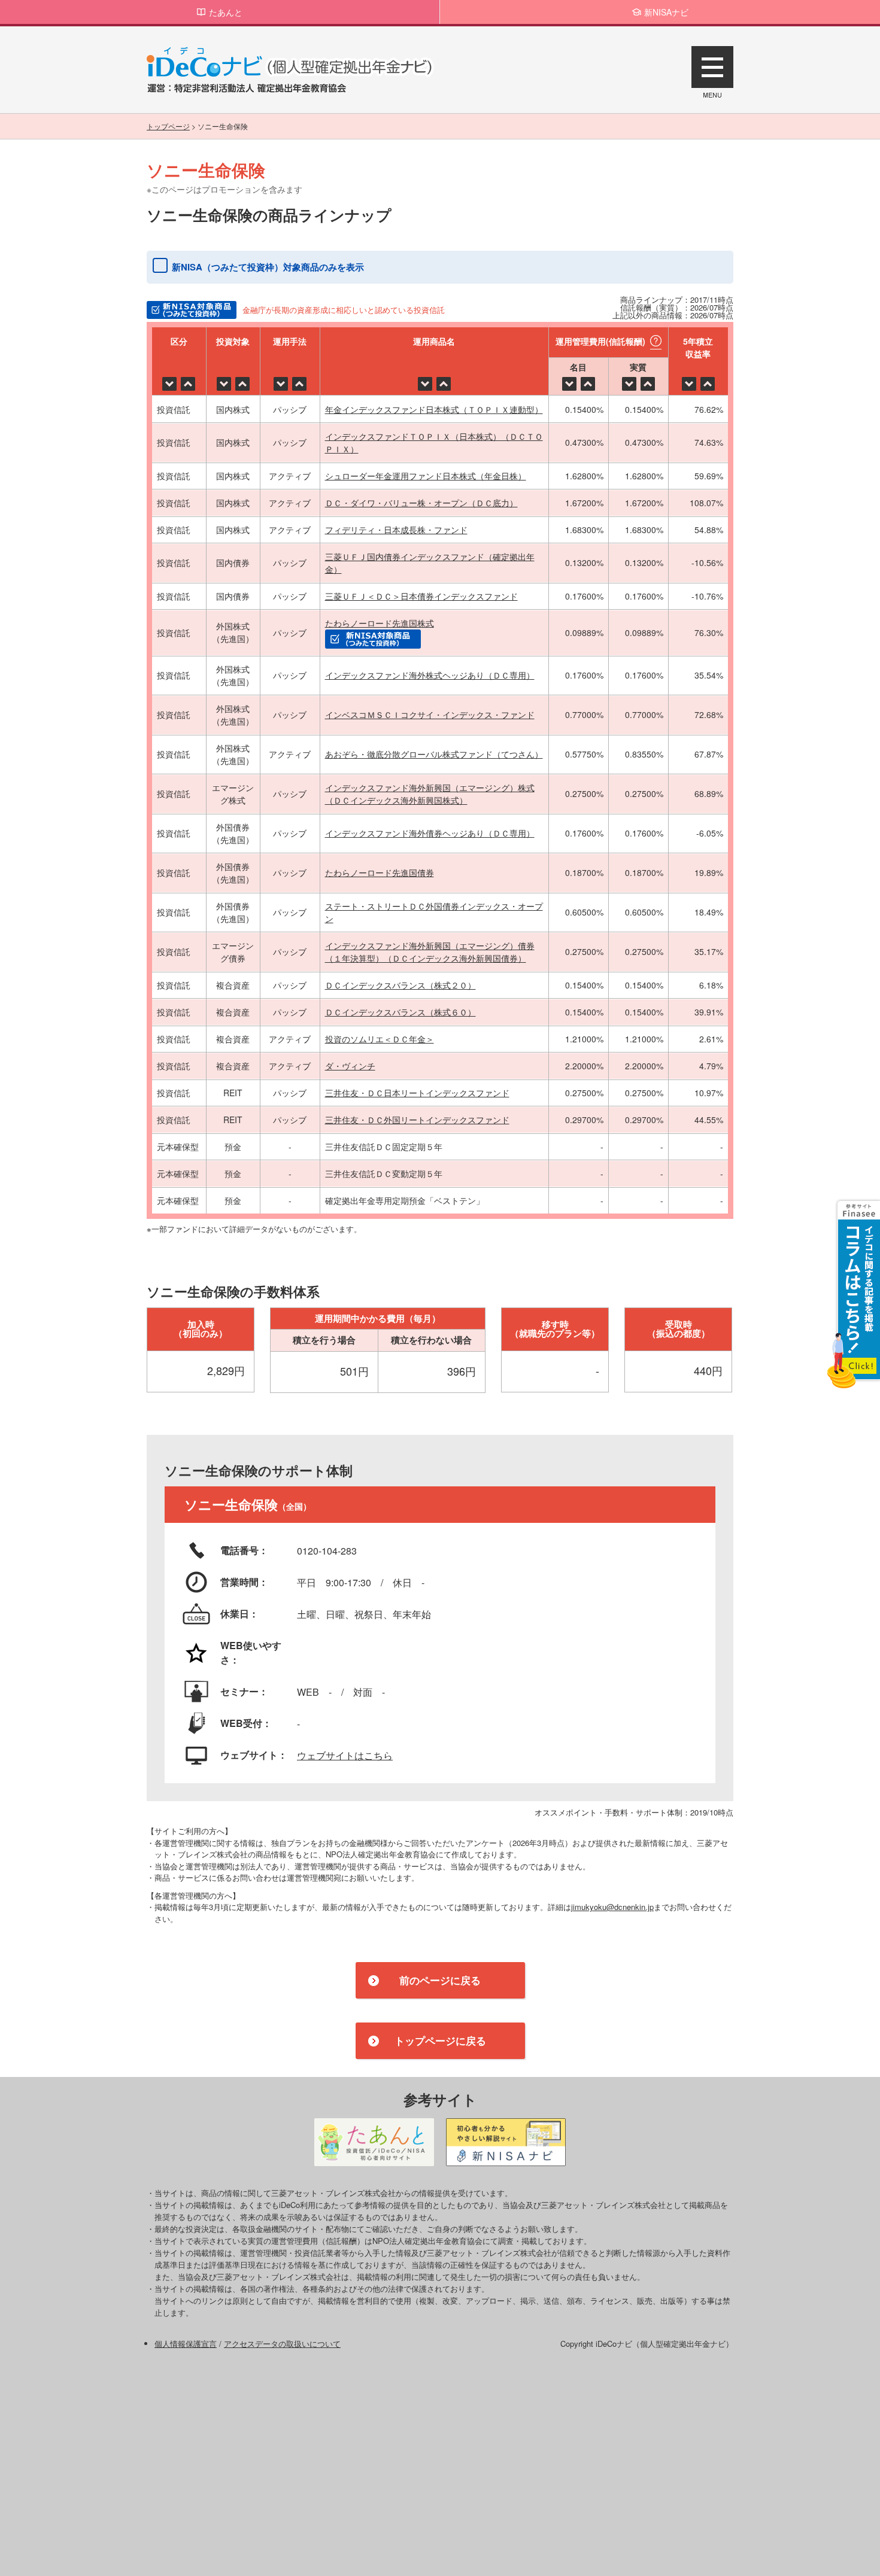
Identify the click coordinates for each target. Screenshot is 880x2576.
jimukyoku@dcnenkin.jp (612, 1907)
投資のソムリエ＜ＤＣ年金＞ (380, 1039)
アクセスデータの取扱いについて (282, 2344)
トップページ (168, 126)
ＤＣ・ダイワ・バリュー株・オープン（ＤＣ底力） (421, 503)
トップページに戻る (440, 2040)
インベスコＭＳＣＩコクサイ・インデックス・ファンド (430, 714)
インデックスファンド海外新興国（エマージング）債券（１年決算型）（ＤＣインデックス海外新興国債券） (430, 952)
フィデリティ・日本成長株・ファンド (396, 530)
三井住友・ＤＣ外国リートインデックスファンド (417, 1120)
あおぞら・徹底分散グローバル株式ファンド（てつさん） (434, 754)
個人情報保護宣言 (186, 2344)
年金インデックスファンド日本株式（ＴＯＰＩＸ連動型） (434, 409)
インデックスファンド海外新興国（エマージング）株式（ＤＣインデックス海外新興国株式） (430, 794)
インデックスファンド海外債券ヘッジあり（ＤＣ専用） (430, 833)
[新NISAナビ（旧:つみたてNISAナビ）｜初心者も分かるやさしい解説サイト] (506, 2142)
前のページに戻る (440, 1980)
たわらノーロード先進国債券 (380, 872)
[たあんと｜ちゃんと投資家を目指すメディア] (374, 2142)
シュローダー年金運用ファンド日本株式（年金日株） (426, 476)
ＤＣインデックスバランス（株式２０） (400, 985)
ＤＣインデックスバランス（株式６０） (400, 1012)
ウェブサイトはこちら (345, 1755)
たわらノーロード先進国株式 (380, 623)
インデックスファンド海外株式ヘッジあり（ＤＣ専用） (430, 675)
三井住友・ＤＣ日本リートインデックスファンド (417, 1093)
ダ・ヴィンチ (350, 1066)
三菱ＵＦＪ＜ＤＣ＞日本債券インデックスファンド (421, 596)
